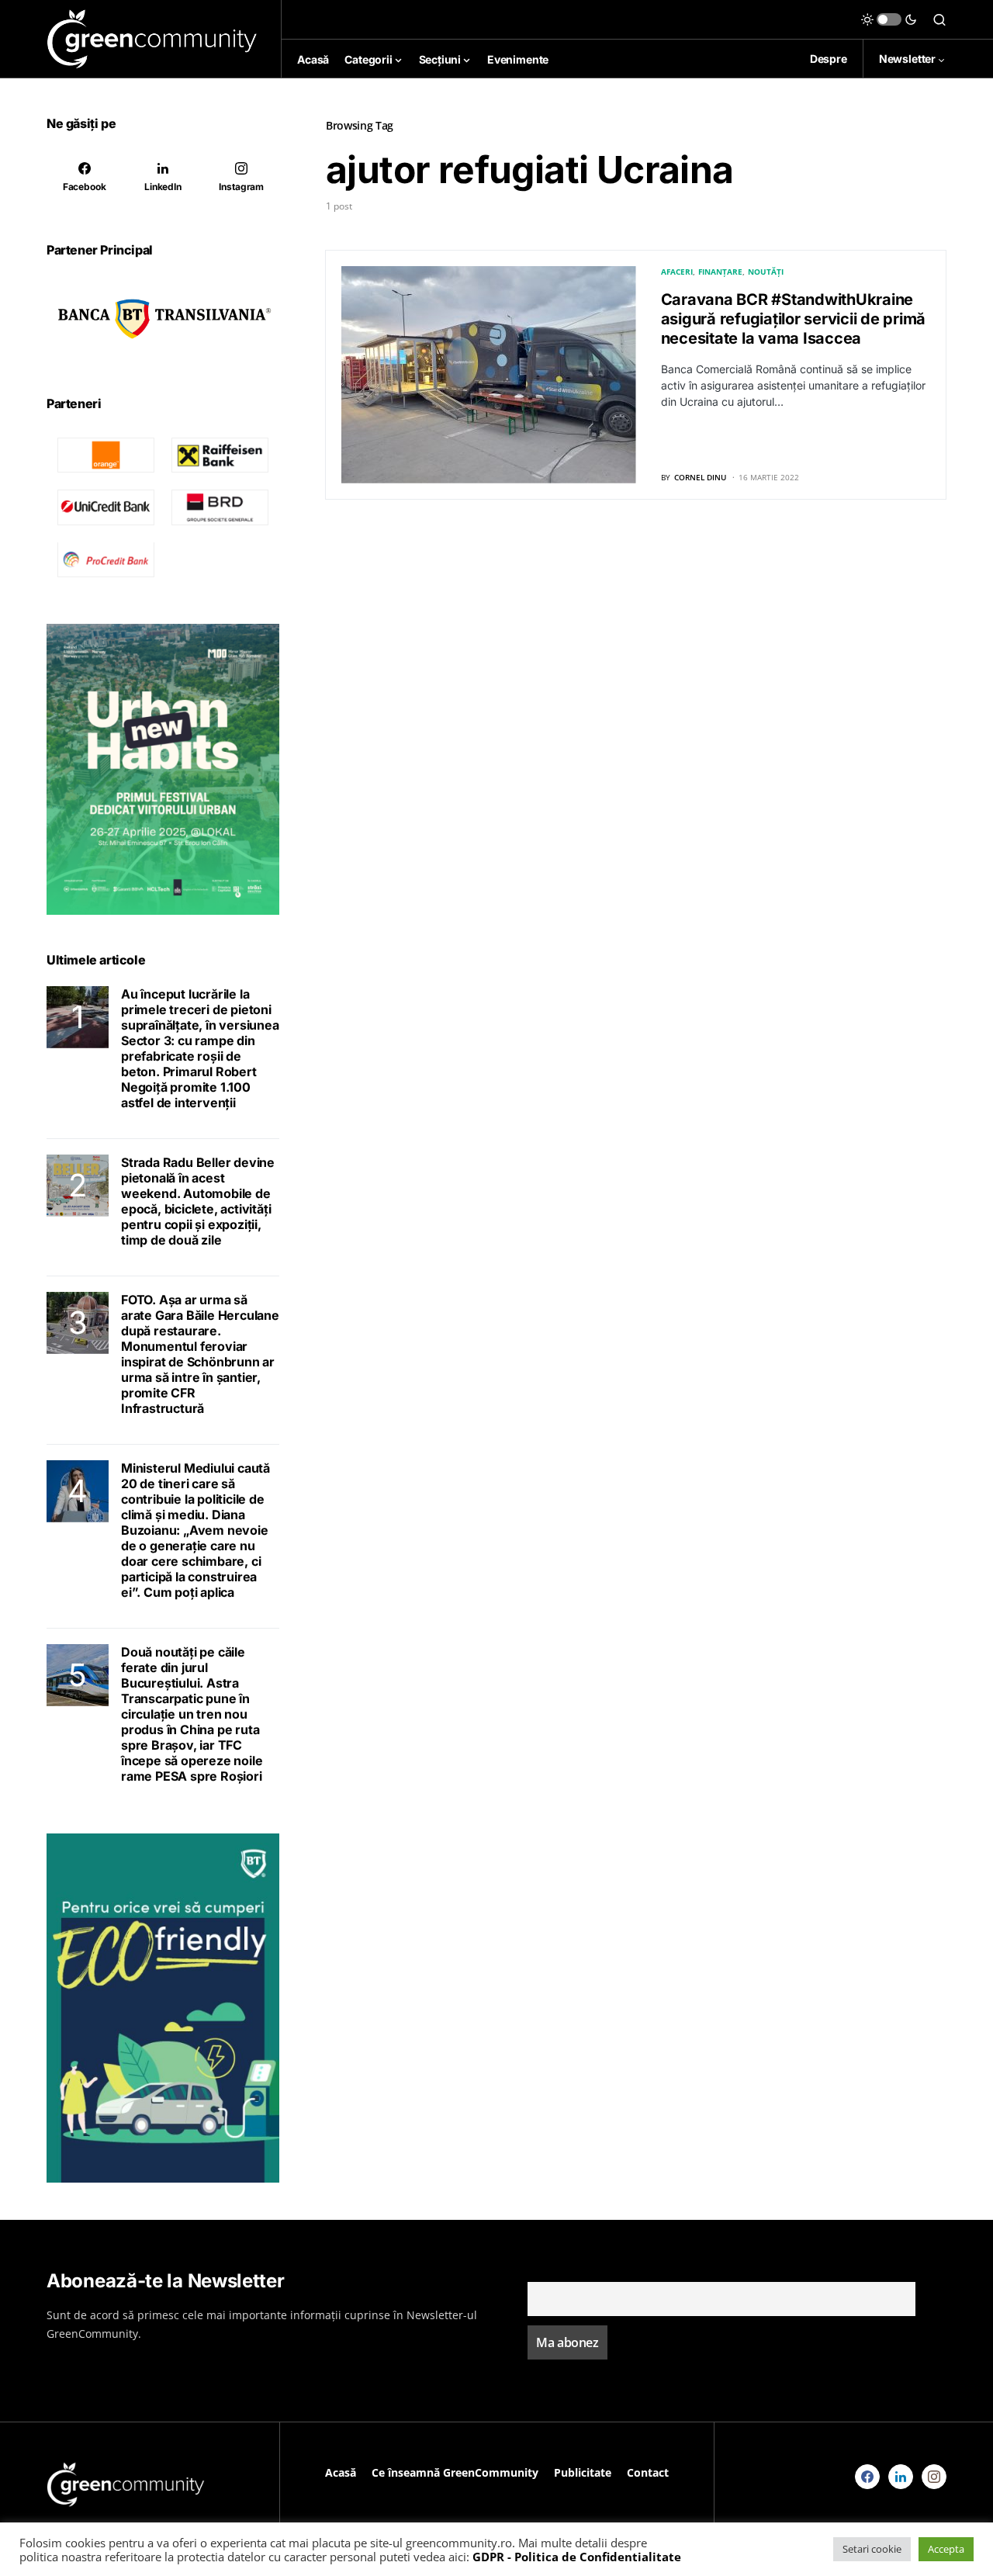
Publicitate (583, 2472)
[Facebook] (867, 2477)
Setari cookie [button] (872, 2549)
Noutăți (766, 272)
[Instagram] (934, 2477)
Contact (648, 2472)
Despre (829, 59)
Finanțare (720, 272)
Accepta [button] (946, 2549)
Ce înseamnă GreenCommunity (455, 2472)
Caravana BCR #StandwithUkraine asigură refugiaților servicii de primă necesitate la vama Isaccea (794, 319)
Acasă (341, 2472)
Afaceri (677, 272)
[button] (889, 19)
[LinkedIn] (901, 2477)
